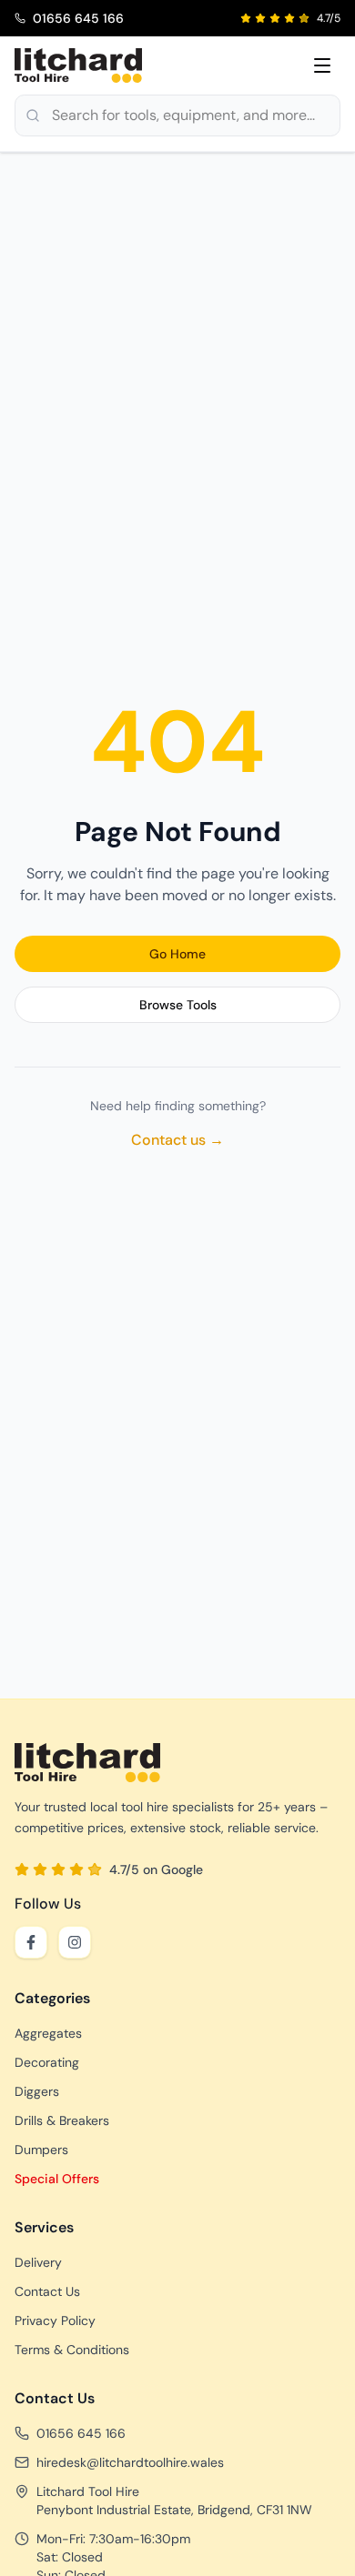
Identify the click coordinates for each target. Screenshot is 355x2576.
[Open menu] (322, 65)
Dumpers (41, 2150)
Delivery (38, 2262)
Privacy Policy (55, 2320)
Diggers (37, 2091)
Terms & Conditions (72, 2350)
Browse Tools (178, 1005)
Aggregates (48, 2033)
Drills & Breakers (62, 2120)
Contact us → (177, 1140)
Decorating (47, 2062)
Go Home (177, 954)
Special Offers (57, 2179)
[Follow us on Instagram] (75, 1942)
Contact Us (47, 2291)
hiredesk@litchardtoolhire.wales (130, 2462)
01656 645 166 (81, 2433)
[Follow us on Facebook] (31, 1942)
